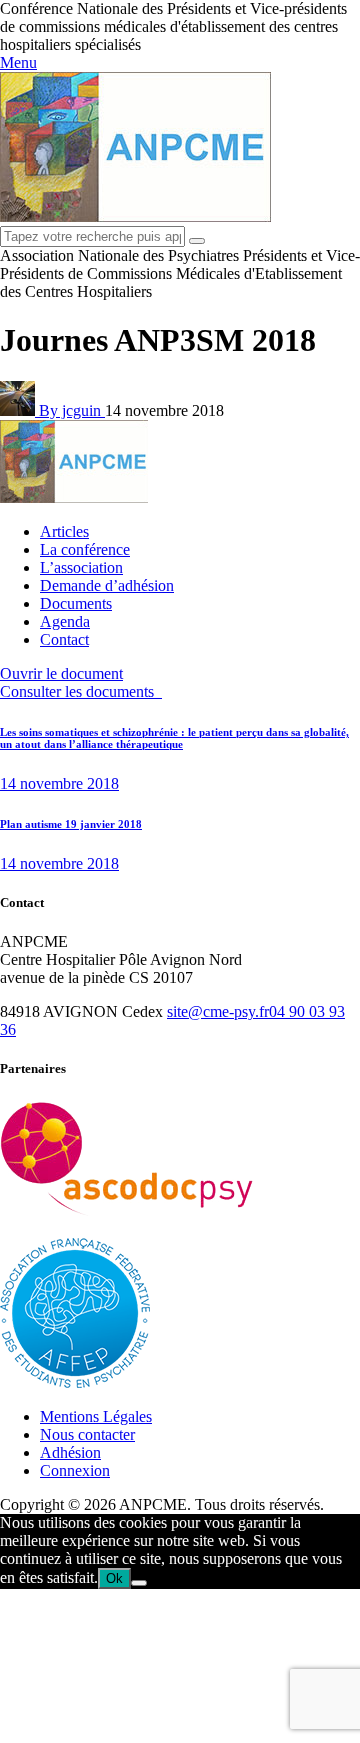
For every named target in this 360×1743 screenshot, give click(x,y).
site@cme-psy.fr (218, 1011)
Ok (114, 1578)
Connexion (75, 1470)
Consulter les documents (81, 691)
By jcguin (72, 410)
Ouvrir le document (61, 673)
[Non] (139, 1583)
